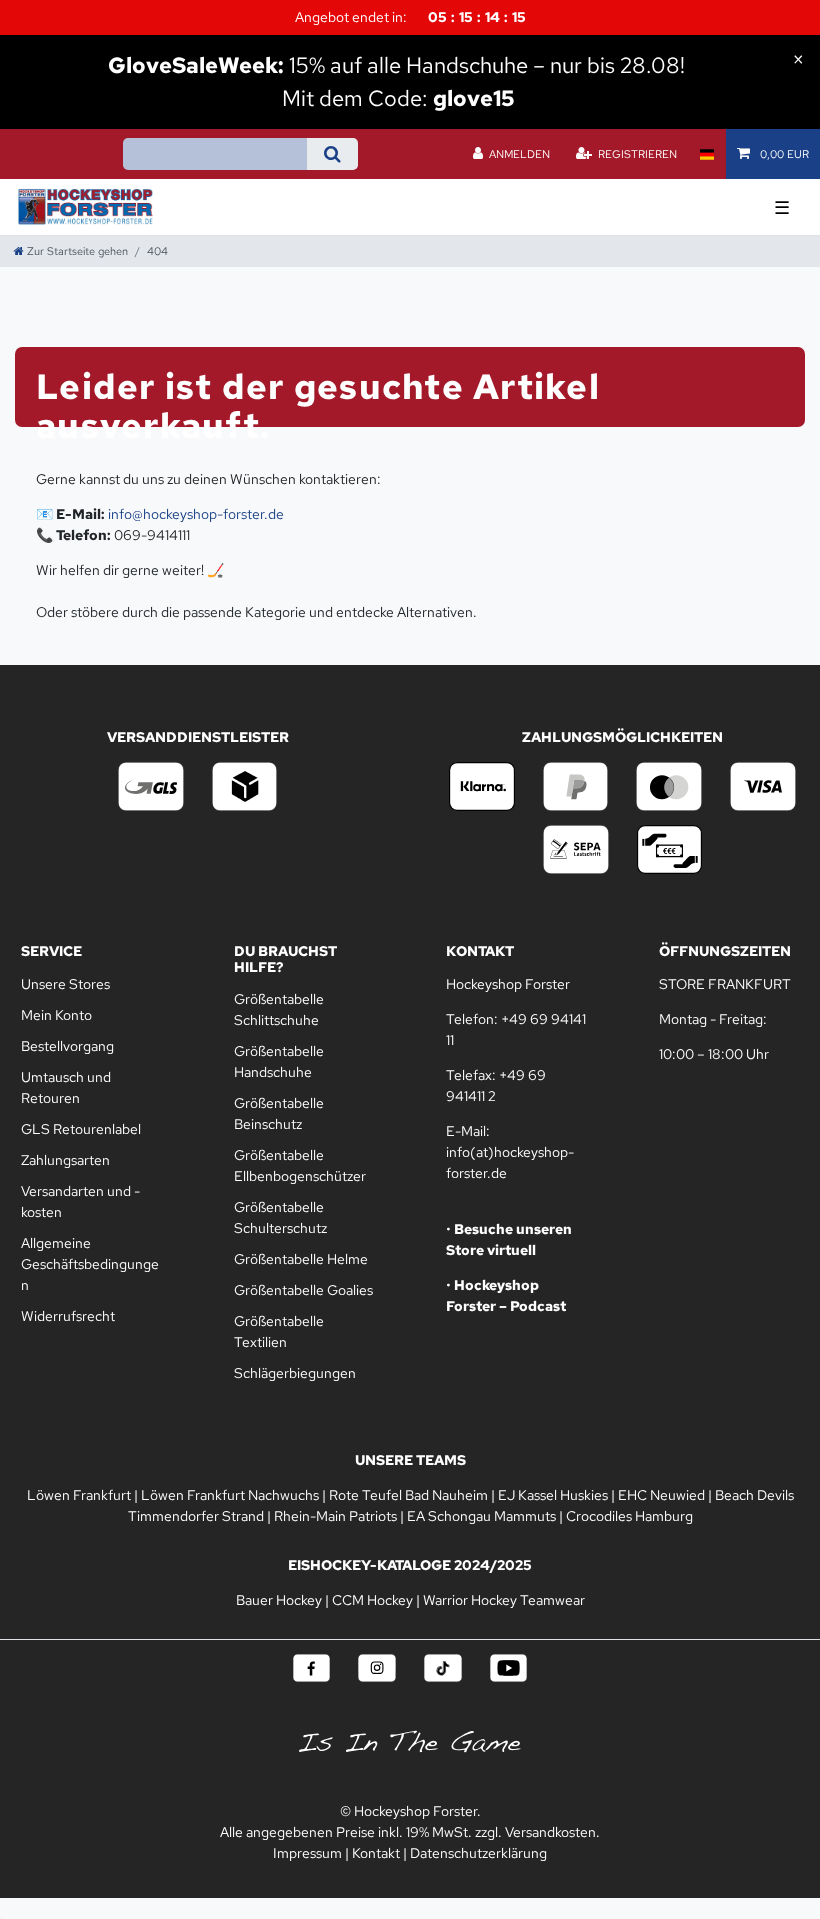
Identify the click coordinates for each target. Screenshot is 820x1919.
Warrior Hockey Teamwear (504, 1600)
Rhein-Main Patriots (335, 1516)
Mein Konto (56, 1015)
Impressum (307, 1853)
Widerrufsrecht (68, 1316)
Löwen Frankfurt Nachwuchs (230, 1495)
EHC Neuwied (661, 1495)
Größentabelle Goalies (303, 1290)
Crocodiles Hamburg (629, 1516)
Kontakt (376, 1853)
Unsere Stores (65, 984)
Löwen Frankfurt (79, 1495)
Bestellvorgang (67, 1046)
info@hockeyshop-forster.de (196, 514)
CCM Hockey (372, 1600)
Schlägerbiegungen (295, 1373)
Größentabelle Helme (301, 1259)
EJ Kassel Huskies (553, 1495)
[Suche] (332, 154)
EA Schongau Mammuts (481, 1516)
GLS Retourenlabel (81, 1129)
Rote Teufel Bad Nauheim (408, 1495)
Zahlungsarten (65, 1160)
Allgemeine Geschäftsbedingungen (90, 1264)
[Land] (706, 154)
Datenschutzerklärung (478, 1853)
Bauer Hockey (279, 1600)
